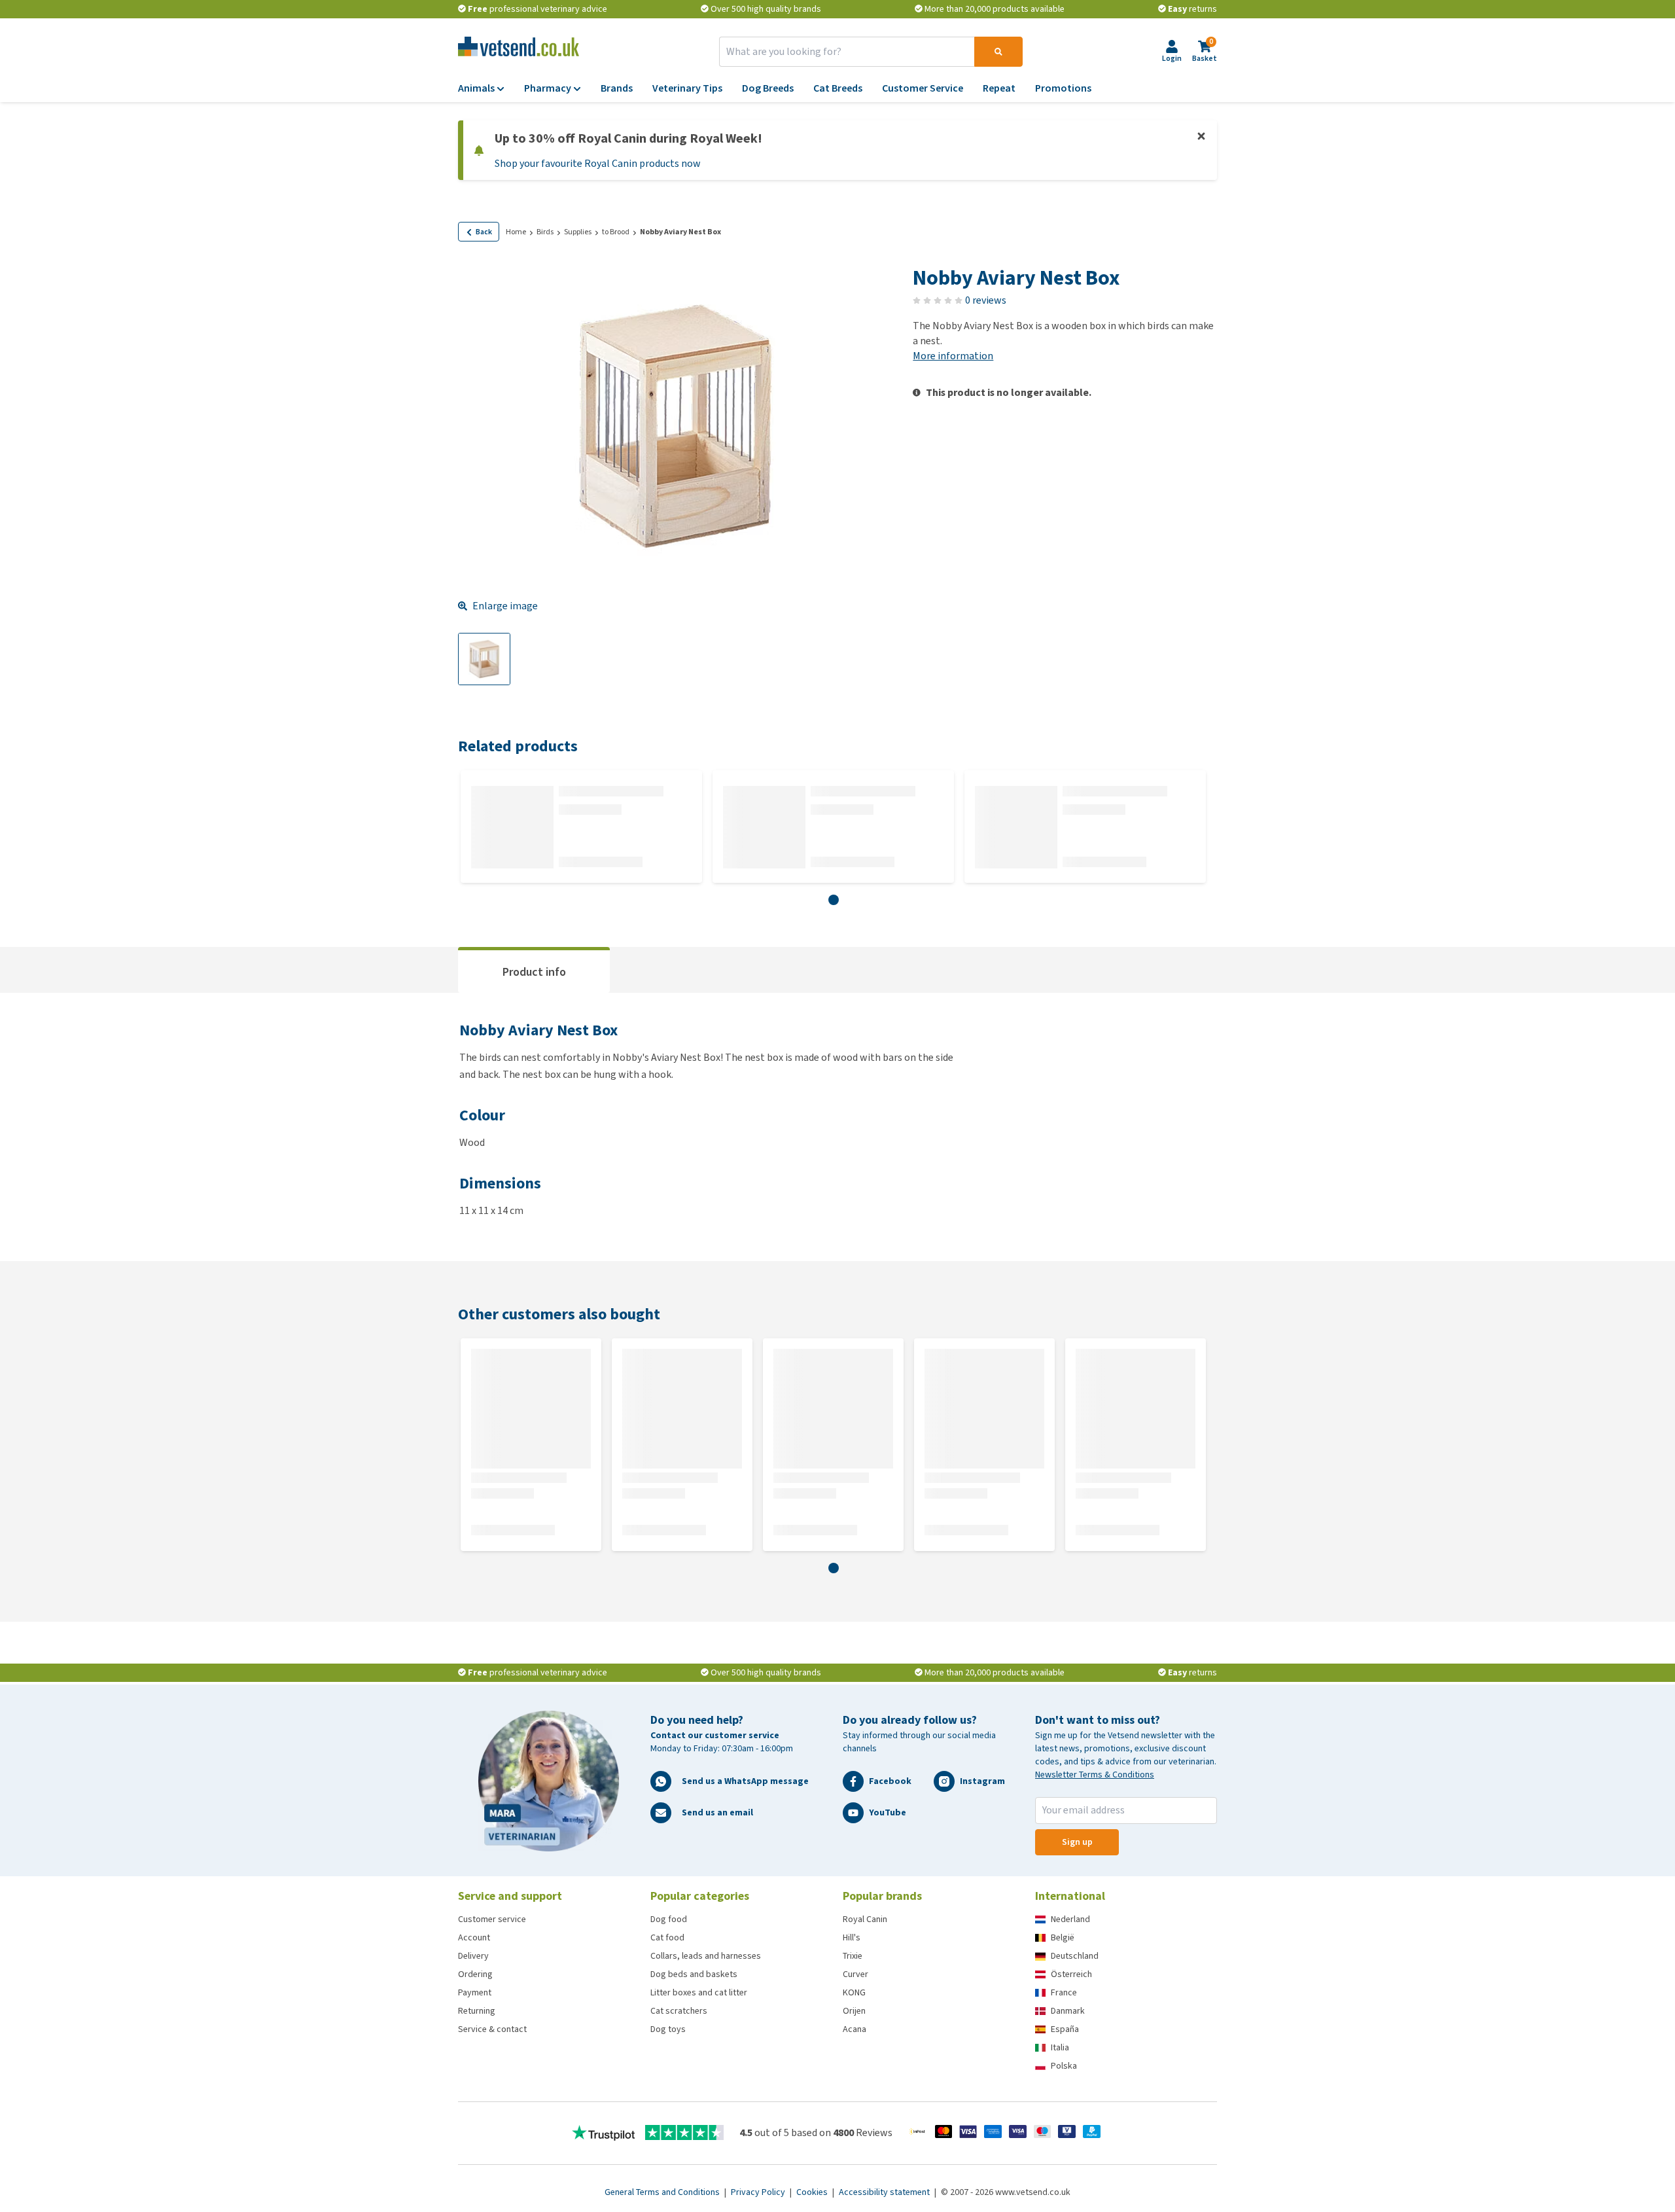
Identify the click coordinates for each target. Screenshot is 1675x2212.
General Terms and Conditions (663, 2192)
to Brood (616, 232)
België (1063, 1937)
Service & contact (492, 2029)
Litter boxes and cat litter (699, 1992)
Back (484, 232)
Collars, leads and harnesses (706, 1956)
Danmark (1068, 2011)
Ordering (475, 1974)
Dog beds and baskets (694, 1974)
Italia (1060, 2047)
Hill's (852, 1937)
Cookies (813, 2192)
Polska (1064, 2066)
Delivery (473, 1956)
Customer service (492, 1919)
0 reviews (986, 300)
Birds (545, 232)
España (1065, 2029)
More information (953, 356)
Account (474, 1937)
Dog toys (668, 2029)
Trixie (853, 1956)
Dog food (669, 1919)
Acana (855, 2029)
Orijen (854, 2011)
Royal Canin (865, 1919)
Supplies (578, 232)
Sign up (1077, 1842)
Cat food (667, 1937)
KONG (854, 1992)
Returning (477, 2011)
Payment (475, 1992)
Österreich (1071, 1974)
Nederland (1070, 1919)
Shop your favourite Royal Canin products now (598, 163)
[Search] (998, 52)
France (1064, 1992)
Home (516, 232)
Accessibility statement (885, 2192)
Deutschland (1075, 1956)
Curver (855, 1974)
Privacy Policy (759, 2192)
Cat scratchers (679, 2011)
